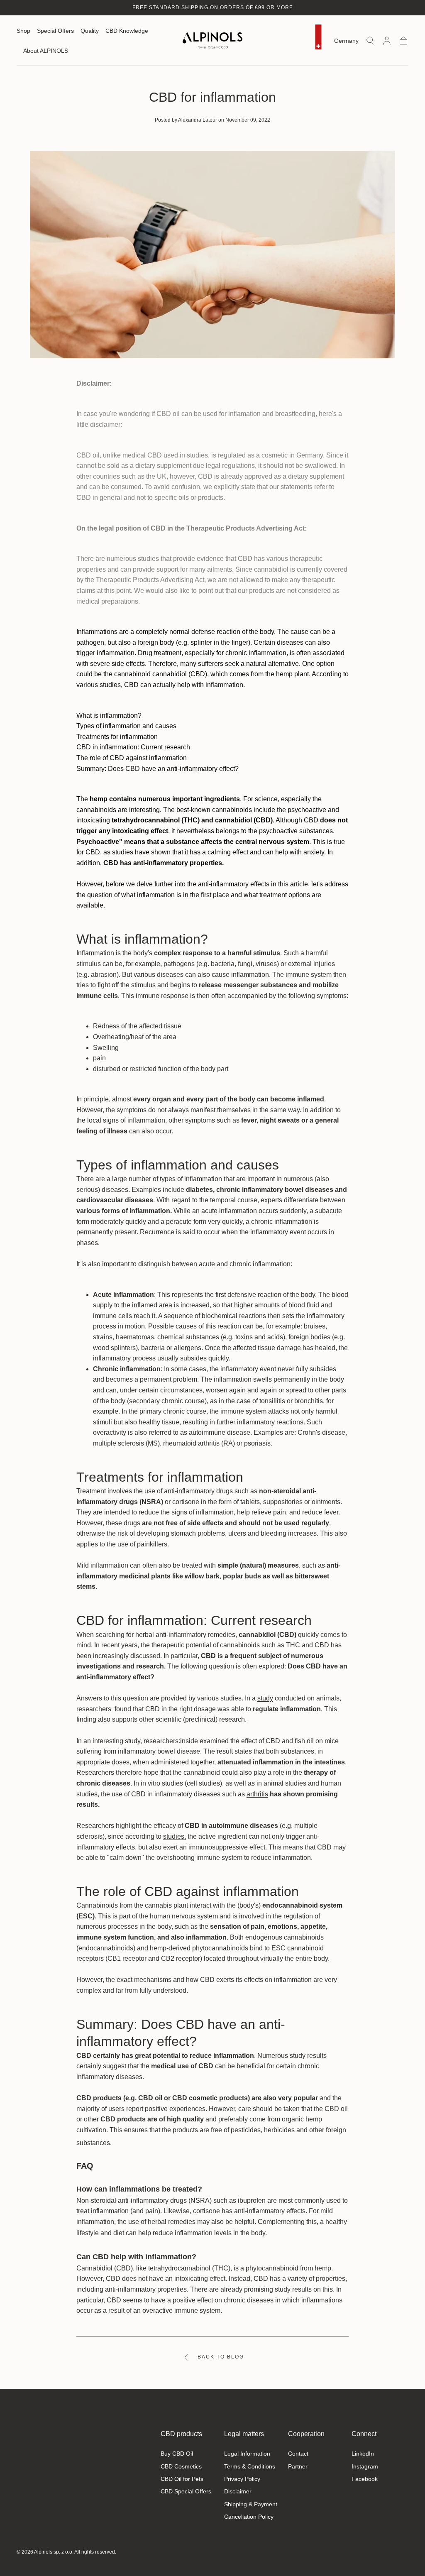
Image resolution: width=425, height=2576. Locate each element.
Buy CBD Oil (177, 2454)
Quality (90, 31)
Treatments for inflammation (117, 737)
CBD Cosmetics (181, 2466)
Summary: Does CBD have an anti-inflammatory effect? (158, 769)
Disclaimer (238, 2491)
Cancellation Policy (249, 2517)
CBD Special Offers (186, 2491)
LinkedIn (363, 2454)
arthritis (257, 1794)
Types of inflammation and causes (126, 726)
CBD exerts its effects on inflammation (256, 1980)
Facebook (365, 2479)
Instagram (365, 2466)
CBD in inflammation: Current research (133, 747)
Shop (23, 31)
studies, (175, 1836)
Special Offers (55, 31)
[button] (346, 42)
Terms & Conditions (250, 2466)
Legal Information (247, 2454)
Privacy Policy (242, 2479)
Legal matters (244, 2434)
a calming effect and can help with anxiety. (263, 852)
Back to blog (221, 2357)
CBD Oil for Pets (182, 2479)
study (265, 1698)
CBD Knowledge (127, 31)
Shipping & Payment (251, 2504)
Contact (298, 2454)
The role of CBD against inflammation (132, 758)
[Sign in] (387, 41)
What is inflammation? (109, 716)
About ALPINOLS (46, 51)
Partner (298, 2466)
